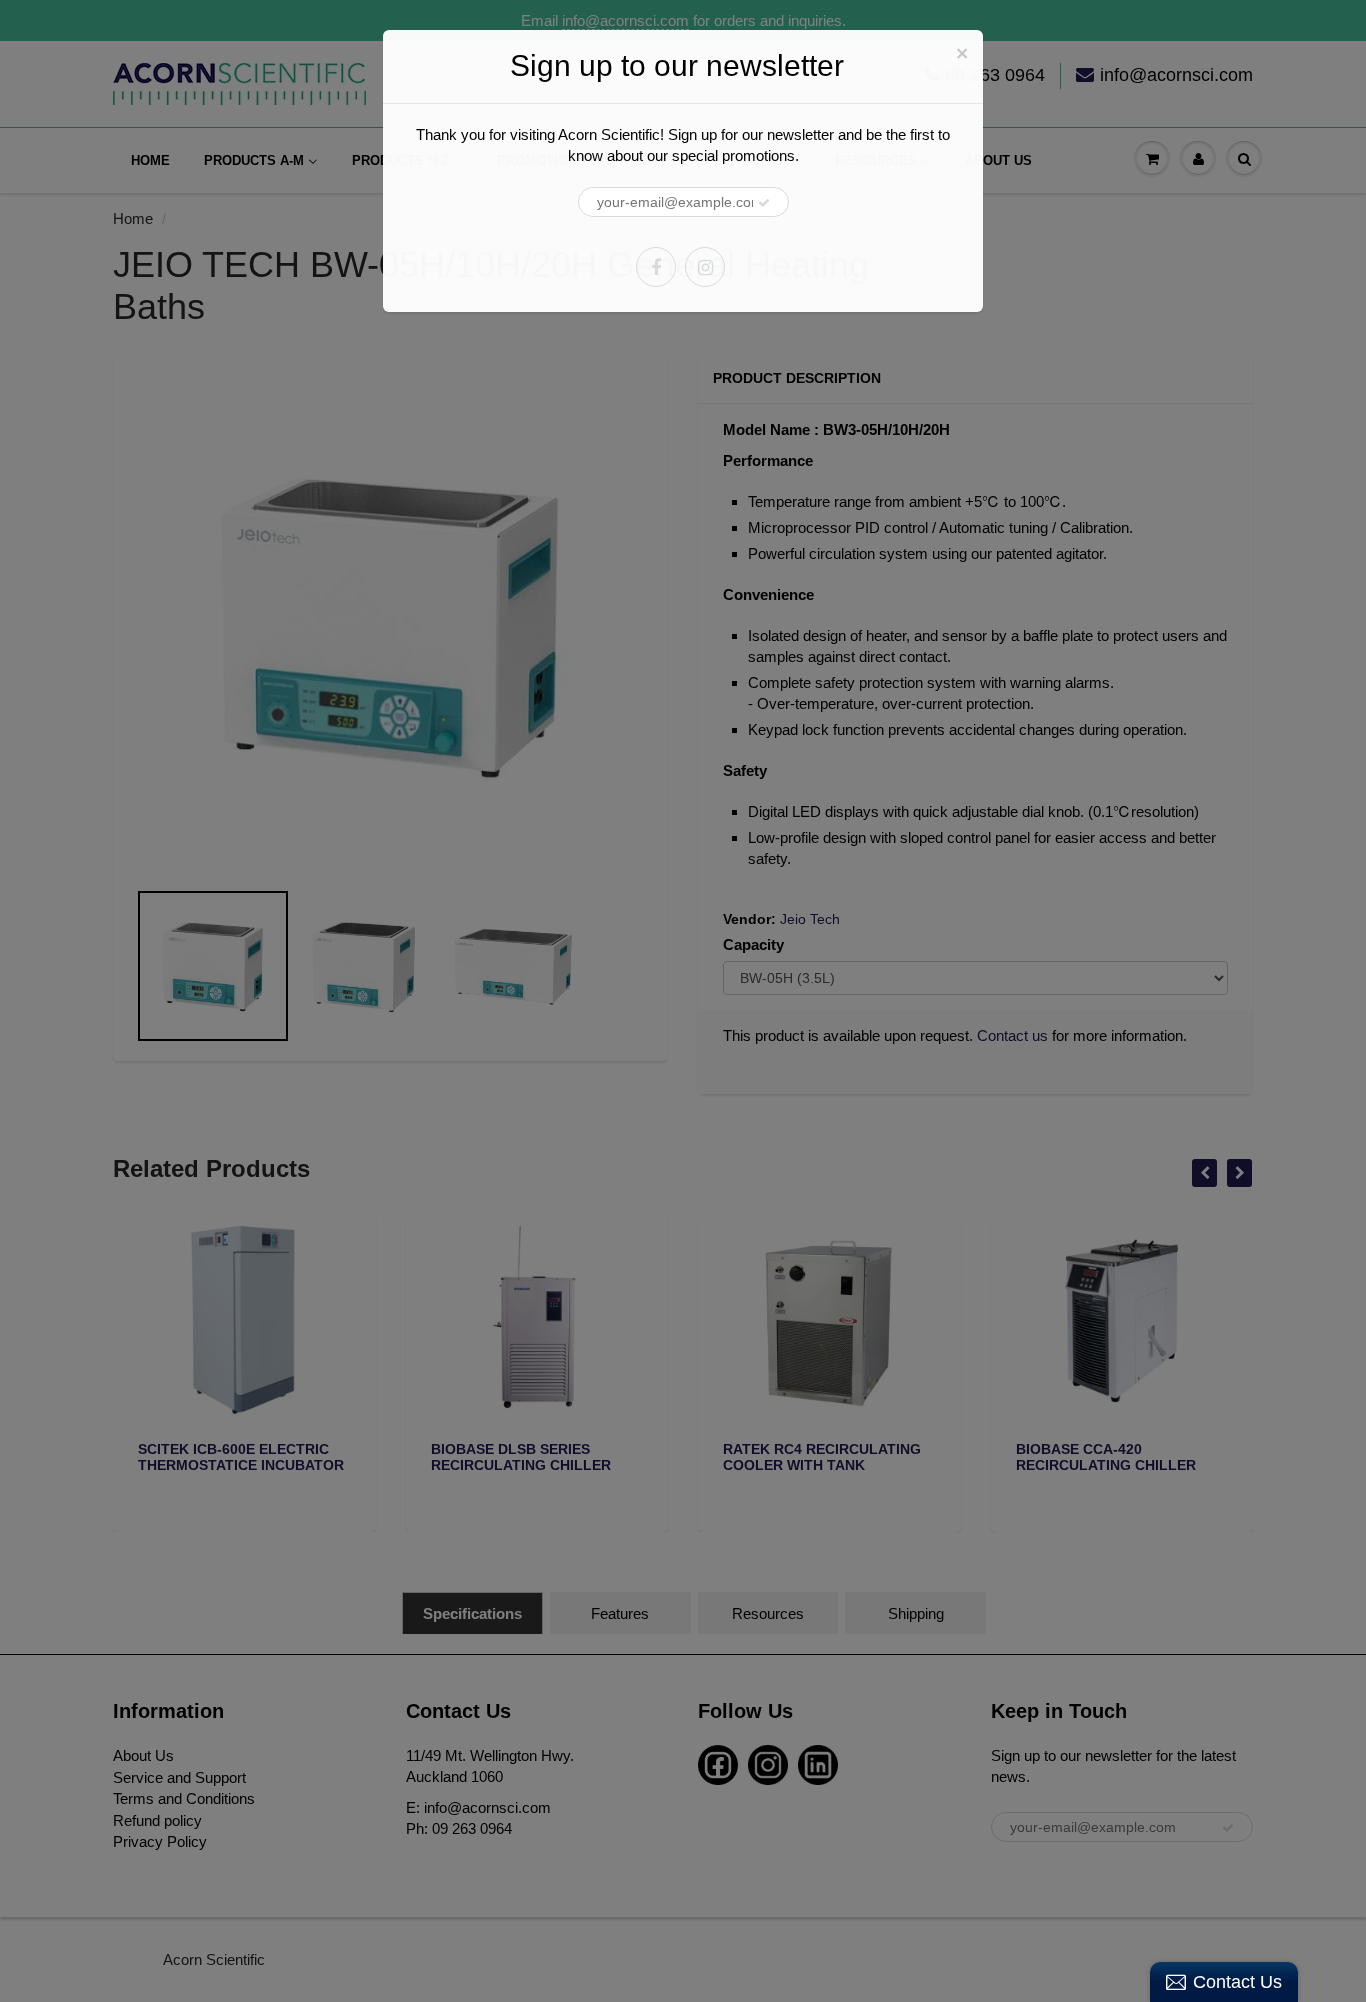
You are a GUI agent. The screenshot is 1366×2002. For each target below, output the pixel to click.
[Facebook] (656, 267)
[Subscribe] (764, 203)
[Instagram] (705, 267)
